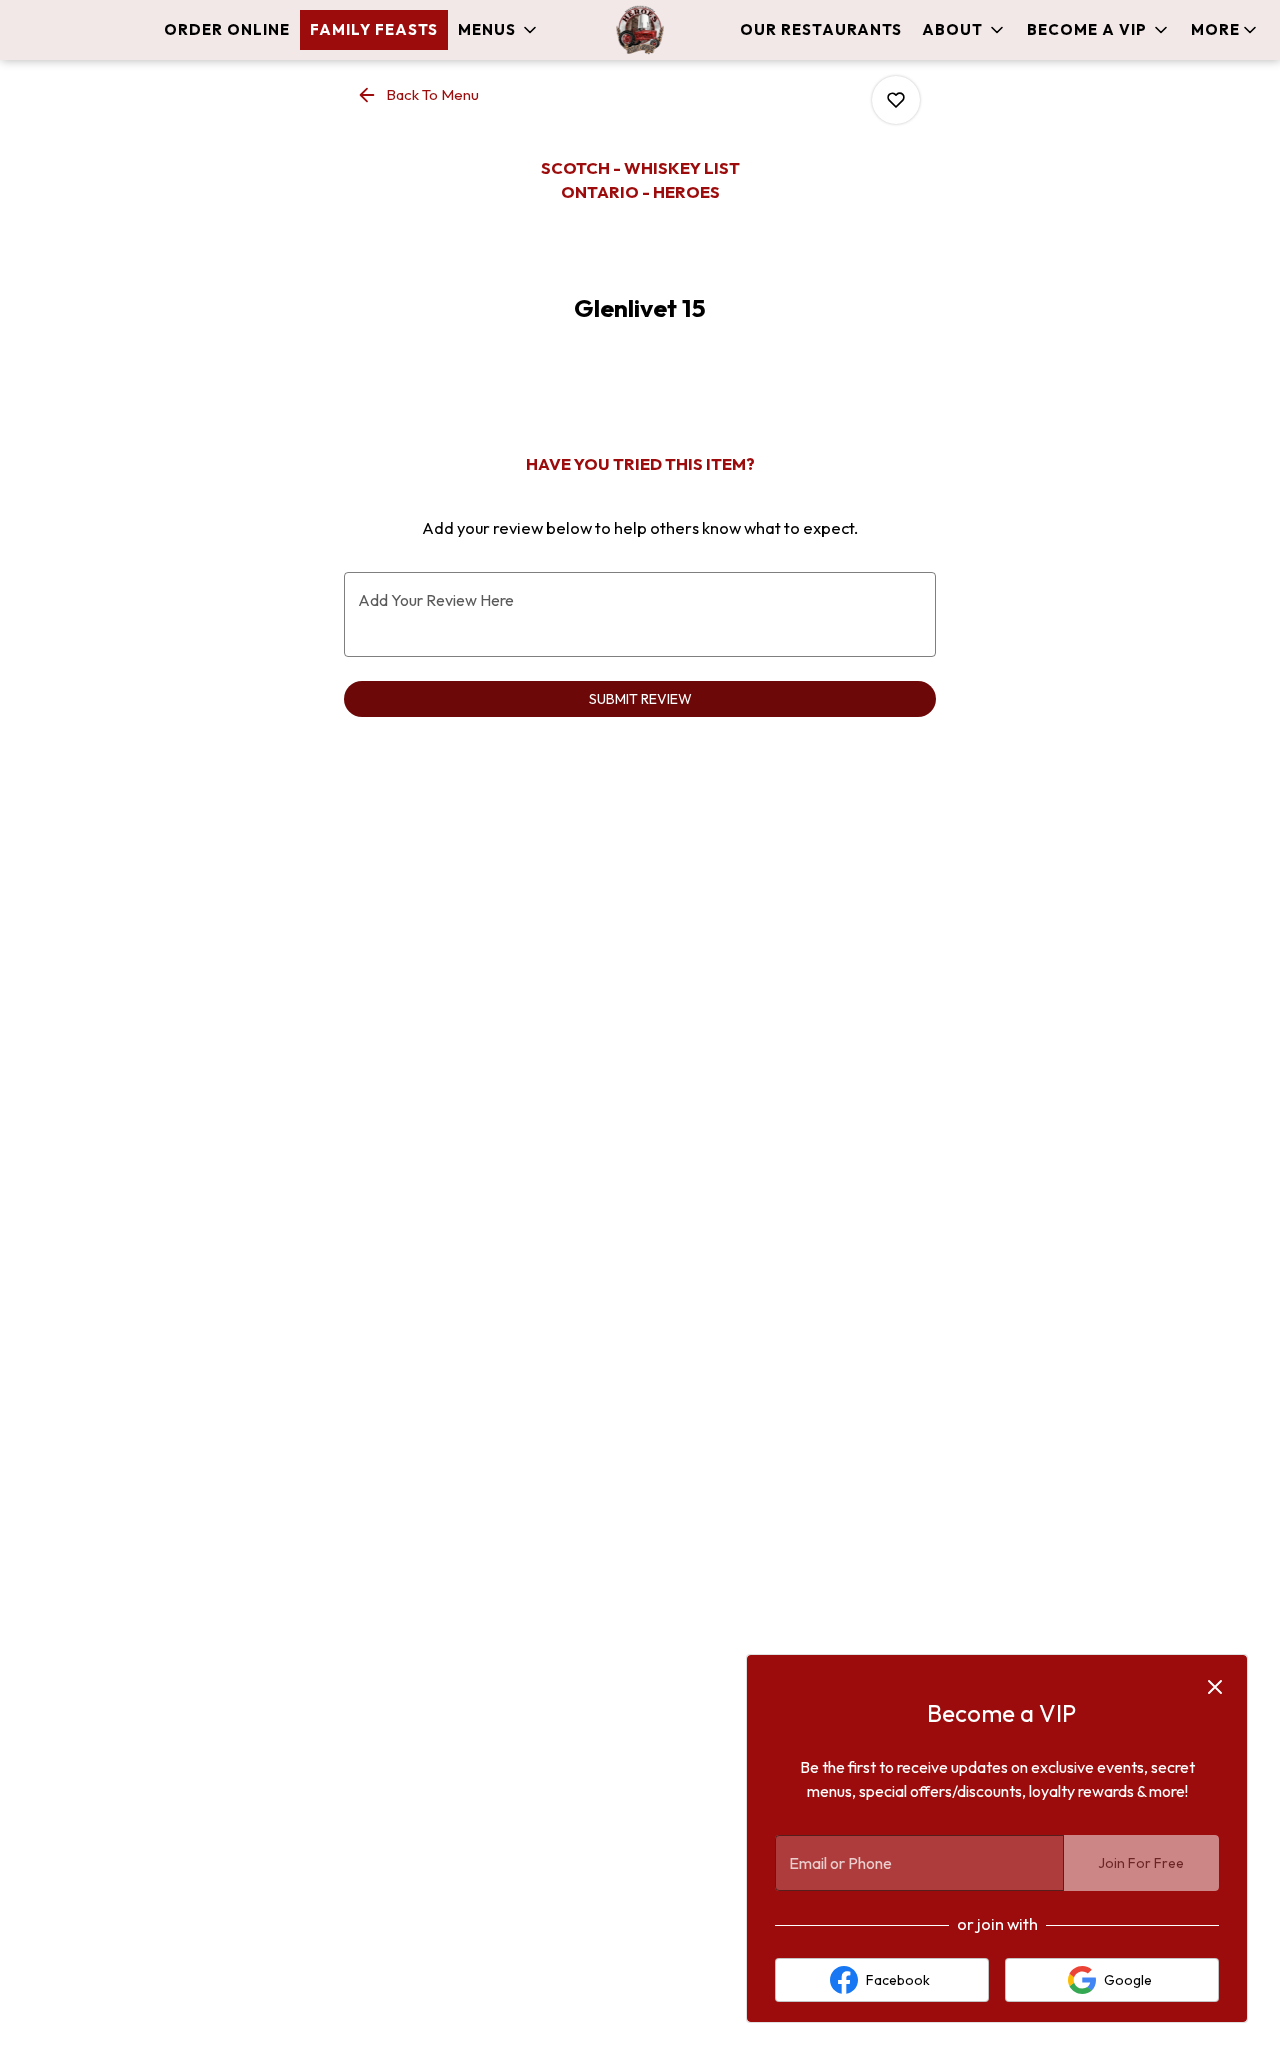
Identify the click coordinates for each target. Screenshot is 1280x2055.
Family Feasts (374, 29)
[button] (499, 30)
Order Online (227, 29)
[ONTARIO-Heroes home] (640, 30)
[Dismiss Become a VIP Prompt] (1215, 1687)
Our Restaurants (821, 29)
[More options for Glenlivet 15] (896, 100)
